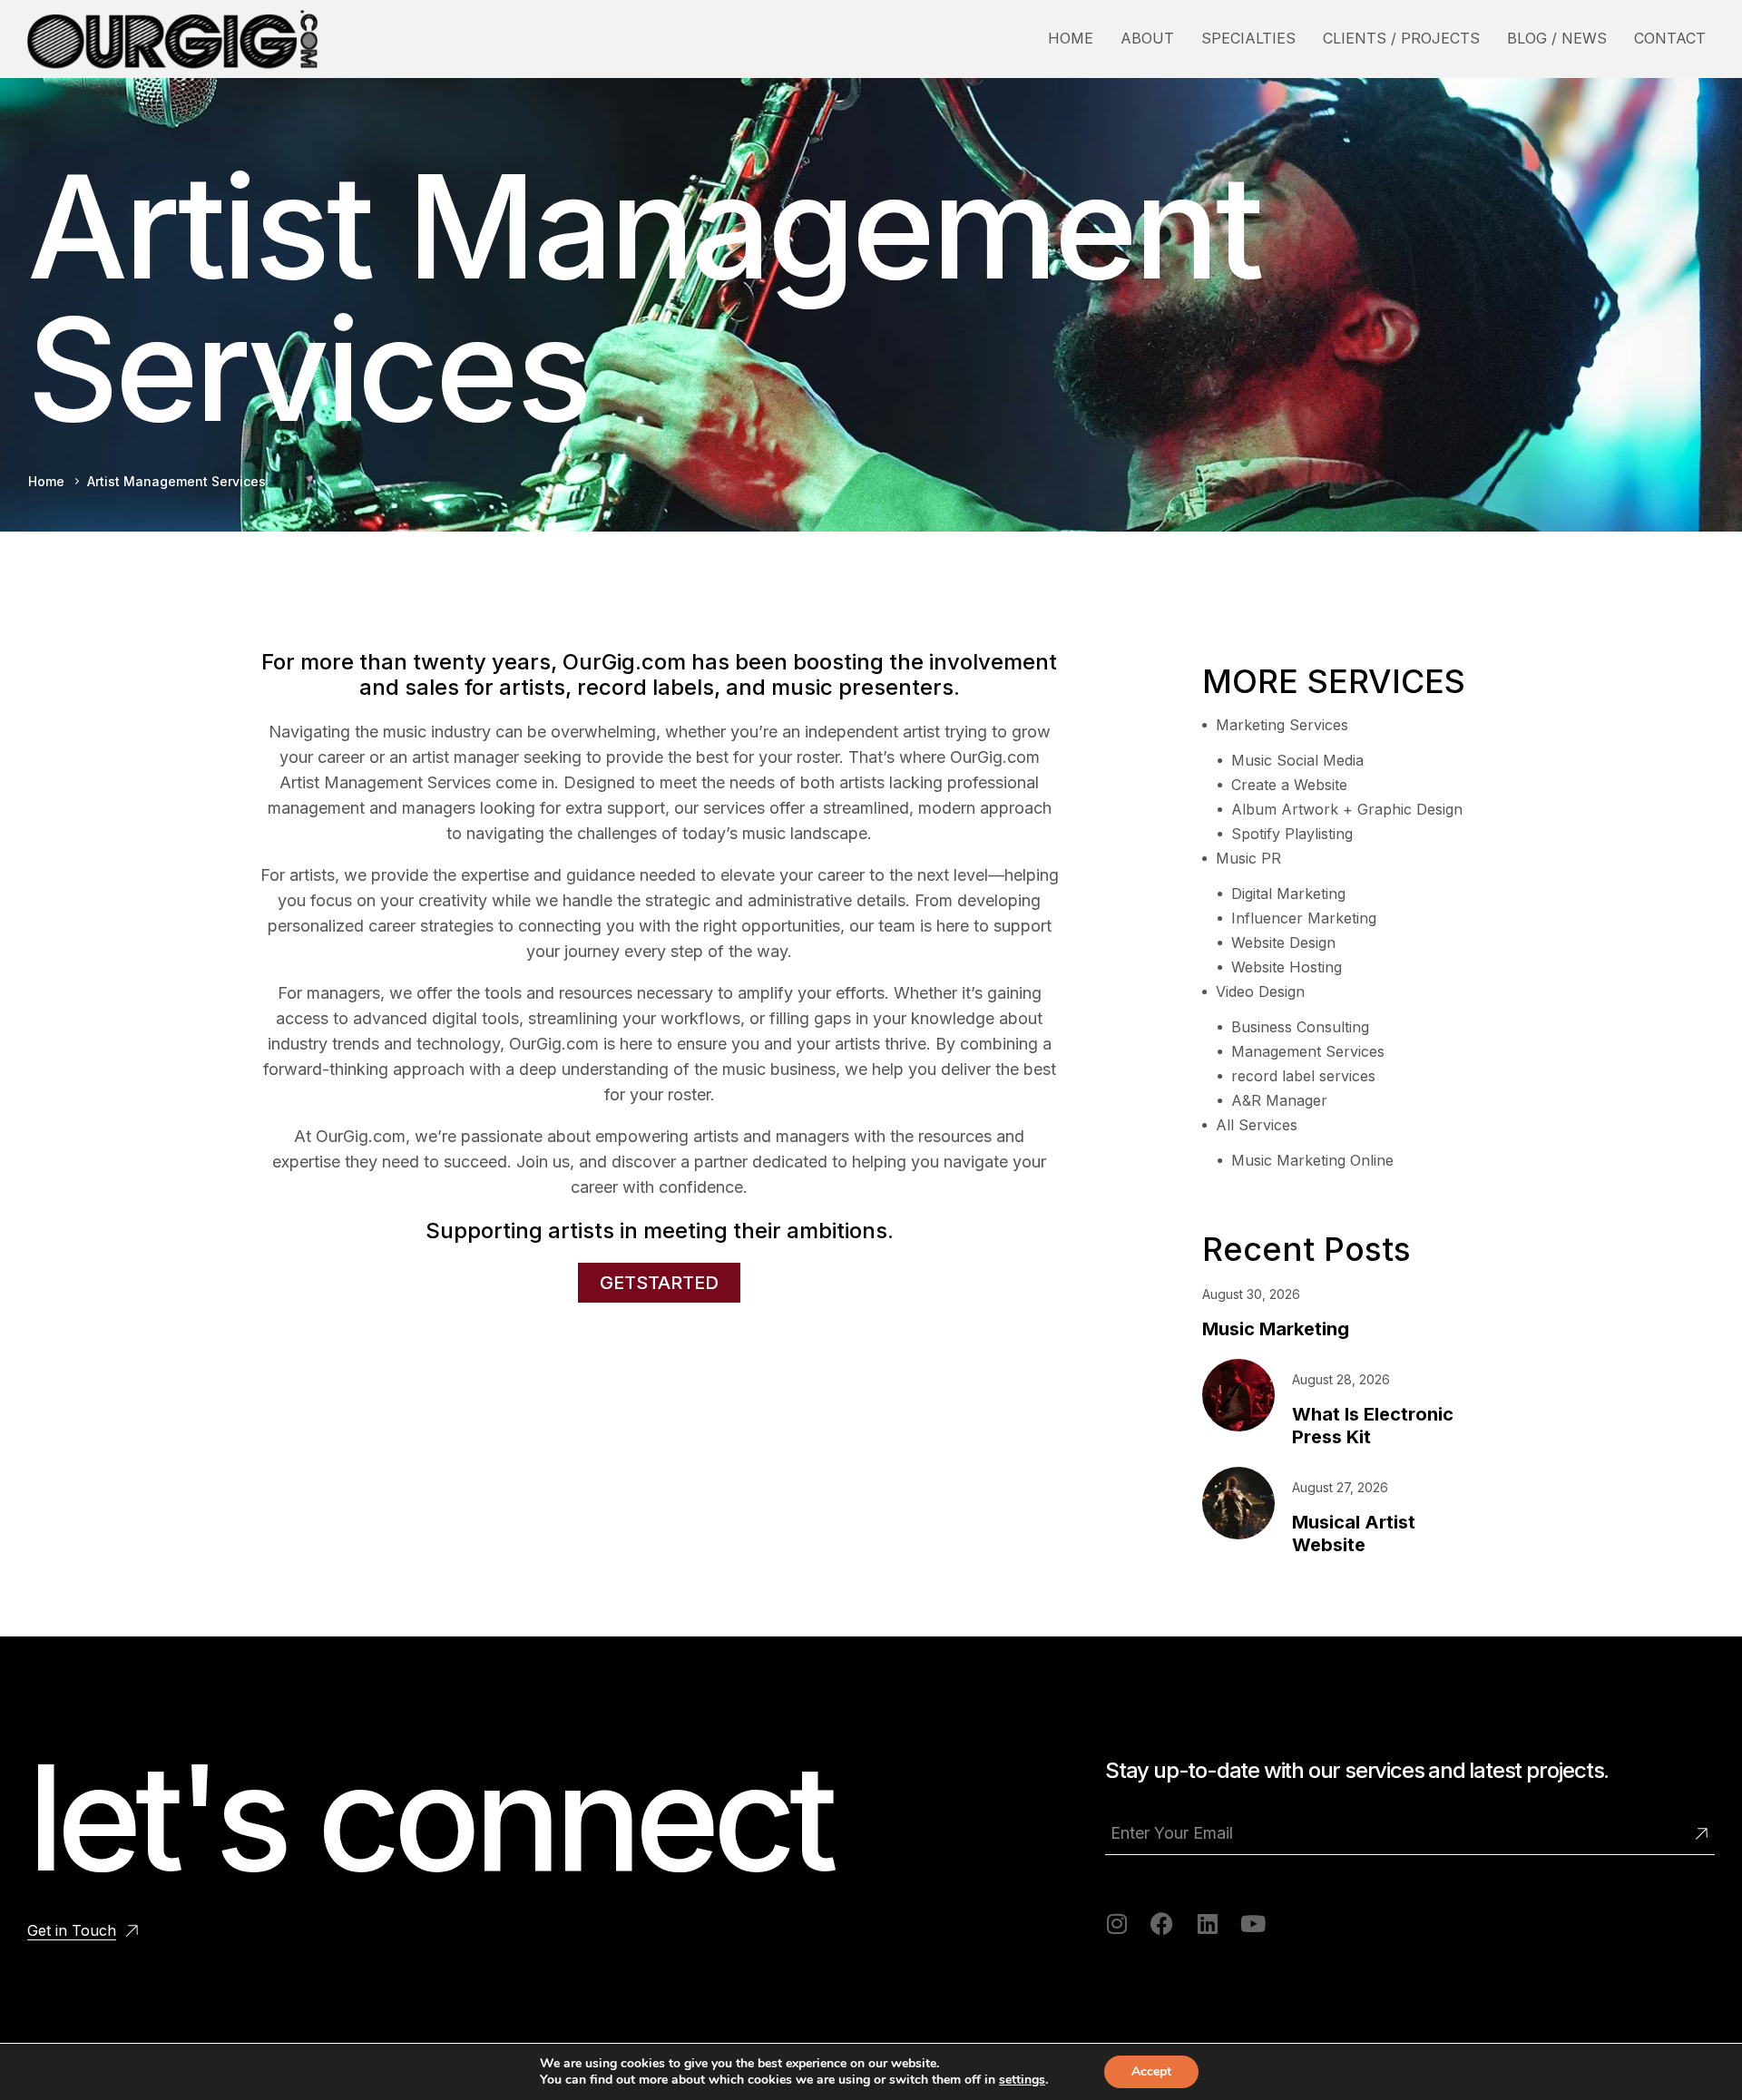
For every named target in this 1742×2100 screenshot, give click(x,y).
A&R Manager (1279, 1100)
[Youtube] (1253, 1924)
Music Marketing (1276, 1329)
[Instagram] (1116, 1924)
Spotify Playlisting (1292, 834)
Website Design (1283, 943)
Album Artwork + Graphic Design (1347, 809)
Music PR (1248, 858)
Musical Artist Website (1354, 1533)
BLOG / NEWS (1557, 38)
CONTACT (1670, 38)
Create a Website (1289, 785)
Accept (1151, 2071)
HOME (1071, 38)
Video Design (1260, 991)
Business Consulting (1300, 1027)
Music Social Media (1297, 760)
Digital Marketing (1288, 894)
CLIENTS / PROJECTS (1401, 38)
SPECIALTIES (1248, 38)
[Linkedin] (1207, 1924)
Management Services (1308, 1051)
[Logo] (172, 39)
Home (46, 481)
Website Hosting (1287, 967)
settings (1022, 2080)
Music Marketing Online (1312, 1160)
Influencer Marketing (1304, 918)
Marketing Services (1282, 725)
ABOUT (1147, 38)
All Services (1257, 1125)
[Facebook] (1162, 1924)
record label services (1303, 1076)
